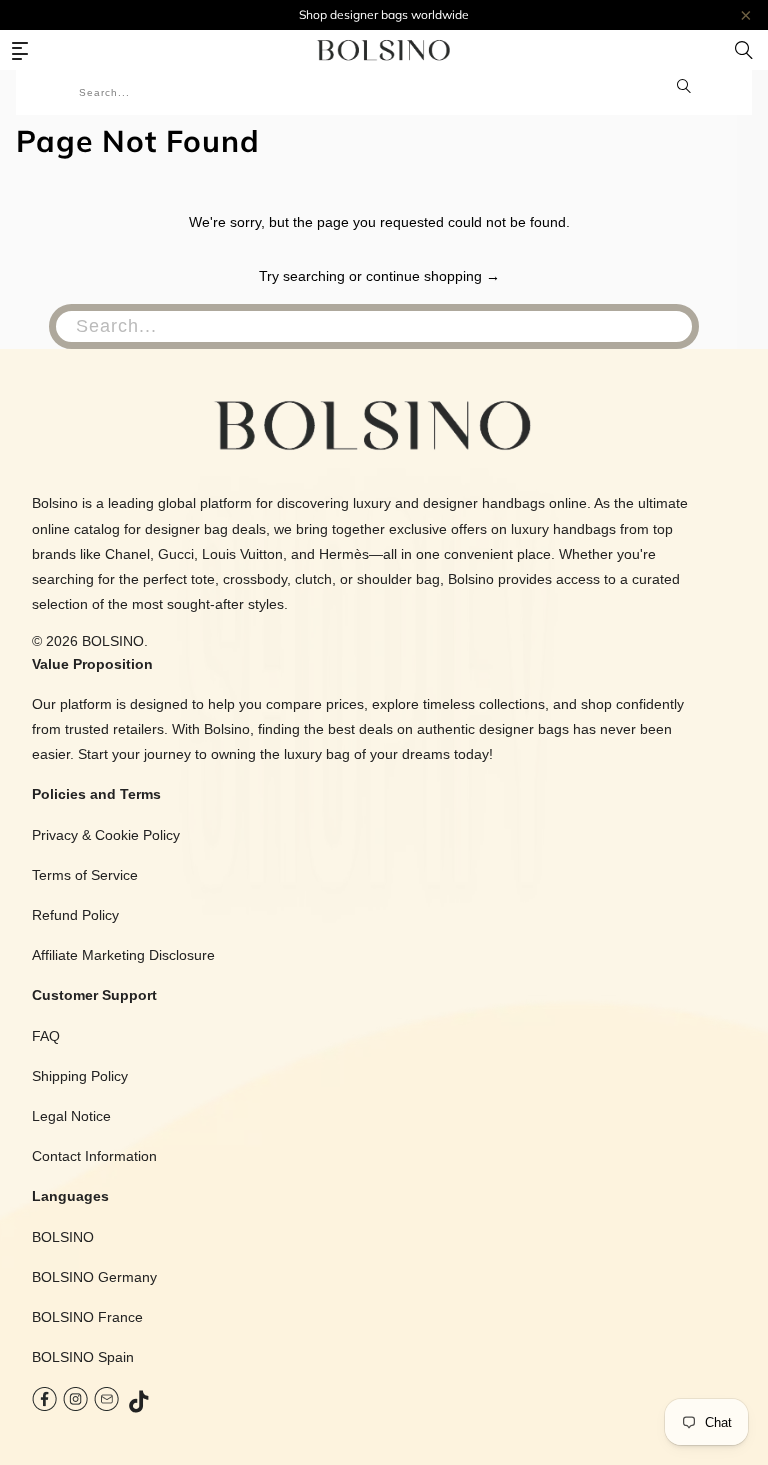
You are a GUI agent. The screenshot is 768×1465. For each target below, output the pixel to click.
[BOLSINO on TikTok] (140, 1403)
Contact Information (94, 1156)
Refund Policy (75, 915)
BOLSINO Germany (94, 1277)
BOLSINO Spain (83, 1357)
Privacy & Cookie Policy (106, 835)
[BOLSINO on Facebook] (44, 1403)
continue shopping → (433, 276)
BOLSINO (113, 641)
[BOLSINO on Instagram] (75, 1403)
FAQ (46, 1036)
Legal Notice (71, 1116)
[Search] (744, 50)
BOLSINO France (87, 1317)
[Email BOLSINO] (106, 1403)
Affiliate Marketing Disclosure (123, 955)
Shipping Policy (80, 1076)
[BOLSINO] (384, 50)
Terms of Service (85, 875)
